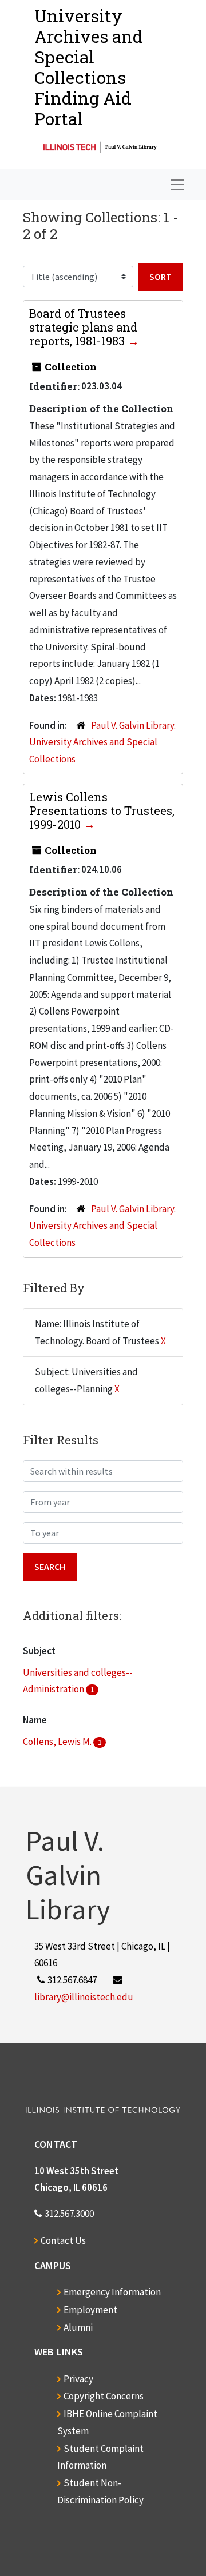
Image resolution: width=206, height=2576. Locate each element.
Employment (90, 2310)
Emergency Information (112, 2292)
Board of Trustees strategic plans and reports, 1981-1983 (83, 327)
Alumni (78, 2327)
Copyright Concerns (104, 2396)
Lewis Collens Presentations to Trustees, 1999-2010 (102, 810)
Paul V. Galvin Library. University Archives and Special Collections (102, 742)
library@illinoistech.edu (84, 1997)
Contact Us (63, 2240)
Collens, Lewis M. (58, 1742)
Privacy (78, 2379)
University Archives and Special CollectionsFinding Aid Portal (89, 67)
